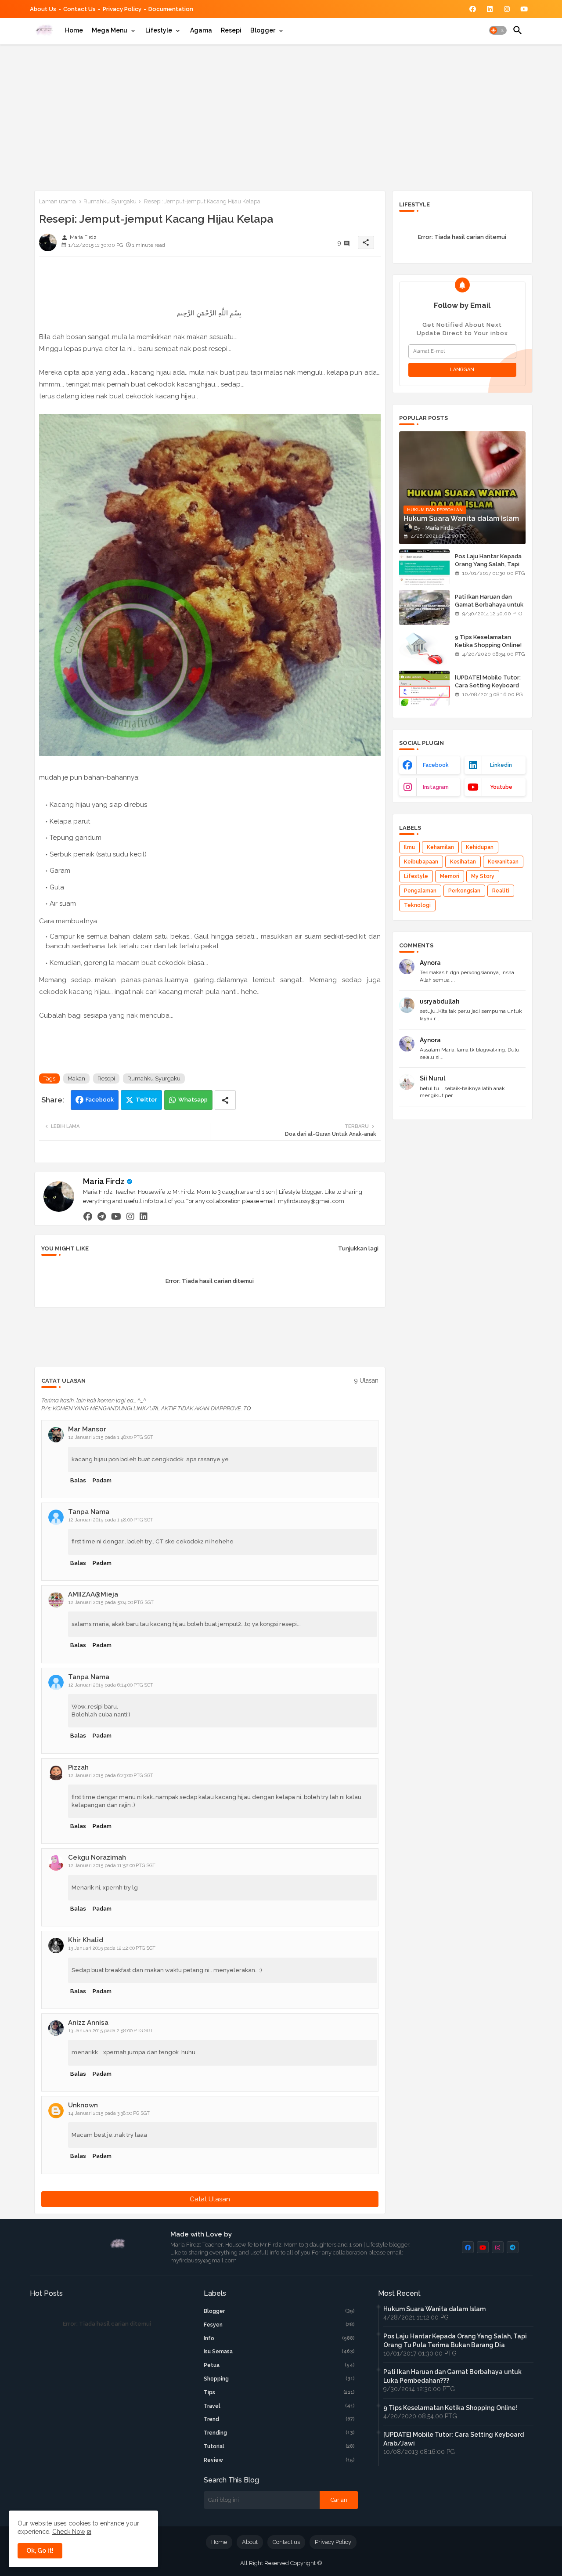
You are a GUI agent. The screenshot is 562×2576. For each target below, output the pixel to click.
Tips (279, 2392)
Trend (279, 2419)
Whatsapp (193, 1100)
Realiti (501, 891)
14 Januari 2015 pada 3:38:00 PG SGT (109, 2113)
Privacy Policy (122, 9)
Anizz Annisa (88, 2023)
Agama (201, 30)
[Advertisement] (281, 116)
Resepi (231, 30)
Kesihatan (463, 862)
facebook (436, 765)
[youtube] (116, 1216)
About (250, 2542)
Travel (279, 2406)
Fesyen (279, 2325)
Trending (279, 2433)
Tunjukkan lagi (358, 1248)
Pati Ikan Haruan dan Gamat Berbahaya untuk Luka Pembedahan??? (489, 605)
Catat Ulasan (210, 2199)
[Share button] (225, 1100)
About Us (43, 9)
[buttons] (473, 9)
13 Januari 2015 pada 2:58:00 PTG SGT (111, 2031)
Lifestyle (159, 30)
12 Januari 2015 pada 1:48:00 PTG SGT (111, 1437)
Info (279, 2338)
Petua (279, 2365)
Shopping (279, 2379)
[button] (498, 30)
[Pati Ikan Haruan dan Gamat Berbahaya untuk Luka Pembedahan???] (424, 607)
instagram (436, 787)
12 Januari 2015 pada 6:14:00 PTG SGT (111, 1685)
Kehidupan (480, 847)
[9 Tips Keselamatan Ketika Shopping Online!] (424, 648)
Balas (78, 1480)
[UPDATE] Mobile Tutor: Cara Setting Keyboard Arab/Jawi (488, 685)
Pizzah (78, 1767)
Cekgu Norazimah (97, 1857)
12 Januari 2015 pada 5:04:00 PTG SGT (111, 1602)
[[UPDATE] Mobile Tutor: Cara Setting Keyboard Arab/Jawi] (424, 688)
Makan (76, 1078)
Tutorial (279, 2446)
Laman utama (58, 201)
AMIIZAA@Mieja (93, 1594)
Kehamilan (440, 847)
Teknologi (417, 905)
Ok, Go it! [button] (40, 2551)
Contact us (79, 9)
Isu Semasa (279, 2352)
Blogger (263, 30)
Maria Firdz (104, 1181)
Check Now (69, 2532)
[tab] (74, 30)
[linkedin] (144, 1216)
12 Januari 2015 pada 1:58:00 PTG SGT (111, 1520)
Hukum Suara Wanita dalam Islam (434, 2309)
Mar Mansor (87, 1429)
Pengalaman (420, 891)
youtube (501, 787)
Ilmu (409, 847)
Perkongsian (464, 891)
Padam (102, 1480)
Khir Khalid (86, 1940)
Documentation (171, 9)
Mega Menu (110, 30)
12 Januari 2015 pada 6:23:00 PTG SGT (111, 1776)
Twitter (146, 1100)
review (279, 2460)
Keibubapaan (421, 862)
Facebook (100, 1100)
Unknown (83, 2105)
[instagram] (130, 1216)
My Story (483, 876)
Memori (450, 876)
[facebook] (88, 1216)
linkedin (501, 765)
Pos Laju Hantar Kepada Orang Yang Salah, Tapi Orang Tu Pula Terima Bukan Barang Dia (488, 568)
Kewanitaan (503, 862)
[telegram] (102, 1216)
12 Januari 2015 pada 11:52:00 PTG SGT (112, 1866)
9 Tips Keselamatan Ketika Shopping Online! (488, 641)
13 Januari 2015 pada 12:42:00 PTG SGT (112, 1948)
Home (74, 30)
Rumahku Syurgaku (110, 201)
